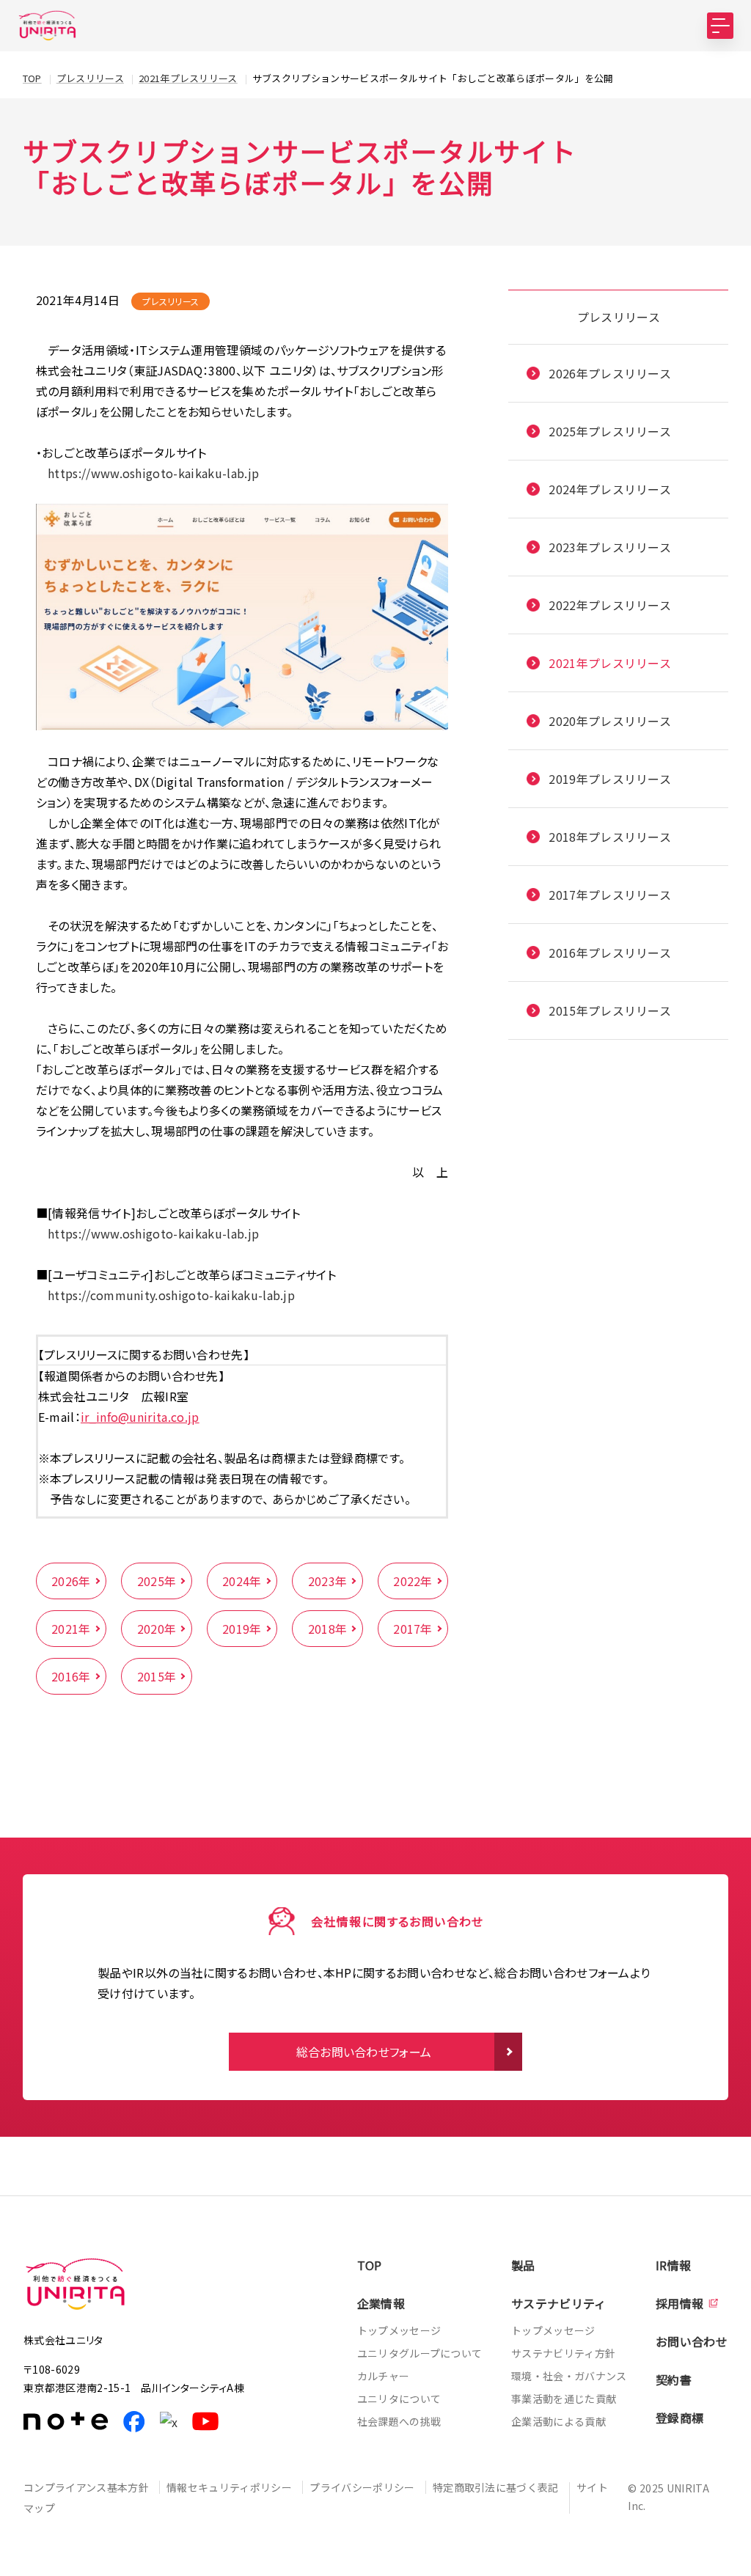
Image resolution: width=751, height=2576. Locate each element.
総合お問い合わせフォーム (364, 2052)
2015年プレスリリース (610, 1010)
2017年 (413, 1629)
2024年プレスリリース (610, 489)
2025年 (157, 1581)
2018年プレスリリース (610, 837)
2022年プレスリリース (610, 605)
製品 (523, 2265)
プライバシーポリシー (362, 2487)
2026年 (71, 1581)
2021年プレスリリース (610, 663)
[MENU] (720, 26)
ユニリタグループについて (420, 2353)
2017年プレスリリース (610, 895)
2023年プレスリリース (610, 547)
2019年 (242, 1629)
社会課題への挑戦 (399, 2421)
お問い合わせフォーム (736, 284)
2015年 (157, 1676)
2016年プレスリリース (610, 953)
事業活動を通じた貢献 (564, 2399)
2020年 (157, 1629)
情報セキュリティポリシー (229, 2487)
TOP (370, 2265)
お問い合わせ (692, 2341)
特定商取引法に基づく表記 (496, 2487)
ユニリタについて (399, 2399)
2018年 (328, 1629)
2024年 (242, 1581)
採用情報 (679, 2303)
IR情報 (673, 2265)
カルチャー (384, 2376)
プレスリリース (619, 317)
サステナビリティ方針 (563, 2353)
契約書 (674, 2379)
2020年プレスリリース (610, 721)
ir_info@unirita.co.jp (140, 1417)
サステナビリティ (559, 2303)
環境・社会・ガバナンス (569, 2376)
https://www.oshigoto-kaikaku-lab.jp (148, 473)
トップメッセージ (399, 2330)
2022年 (413, 1581)
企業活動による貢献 (558, 2421)
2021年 (71, 1629)
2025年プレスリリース (610, 431)
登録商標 (679, 2418)
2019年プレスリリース (610, 779)
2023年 (328, 1581)
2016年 (71, 1676)
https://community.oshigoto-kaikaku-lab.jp (171, 1295)
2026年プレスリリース (610, 373)
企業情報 (381, 2303)
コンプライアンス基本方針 (86, 2487)
